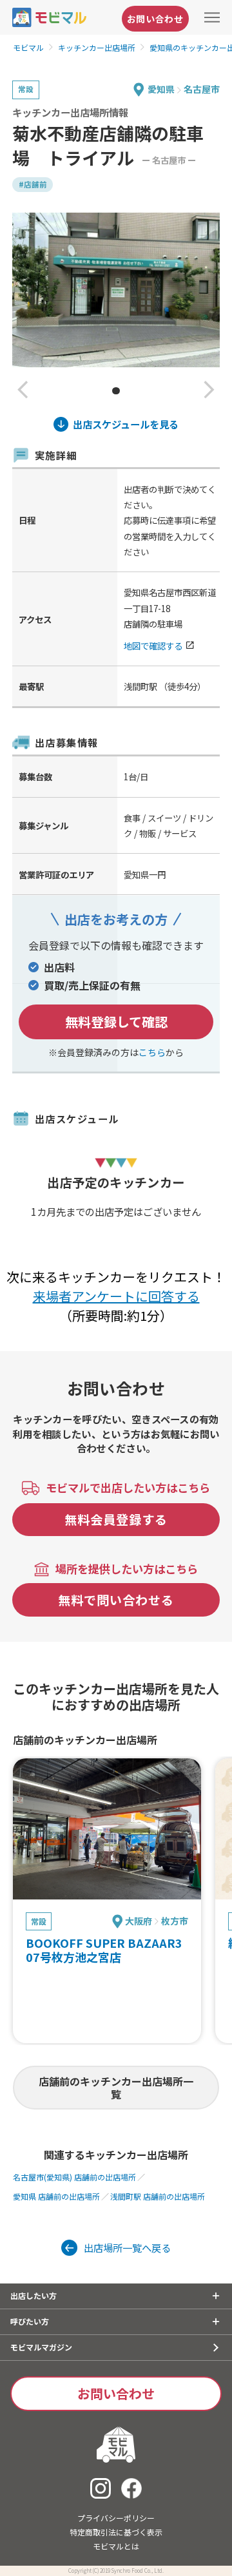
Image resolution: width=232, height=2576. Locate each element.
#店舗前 (33, 184)
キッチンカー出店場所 (97, 47)
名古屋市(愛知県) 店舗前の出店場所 (74, 2177)
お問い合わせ (155, 19)
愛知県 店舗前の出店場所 (56, 2196)
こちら (152, 1052)
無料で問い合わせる (116, 1600)
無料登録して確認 (116, 1022)
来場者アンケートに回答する (116, 1296)
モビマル (28, 47)
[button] (23, 391)
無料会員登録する (116, 1519)
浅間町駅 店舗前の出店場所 (158, 2196)
